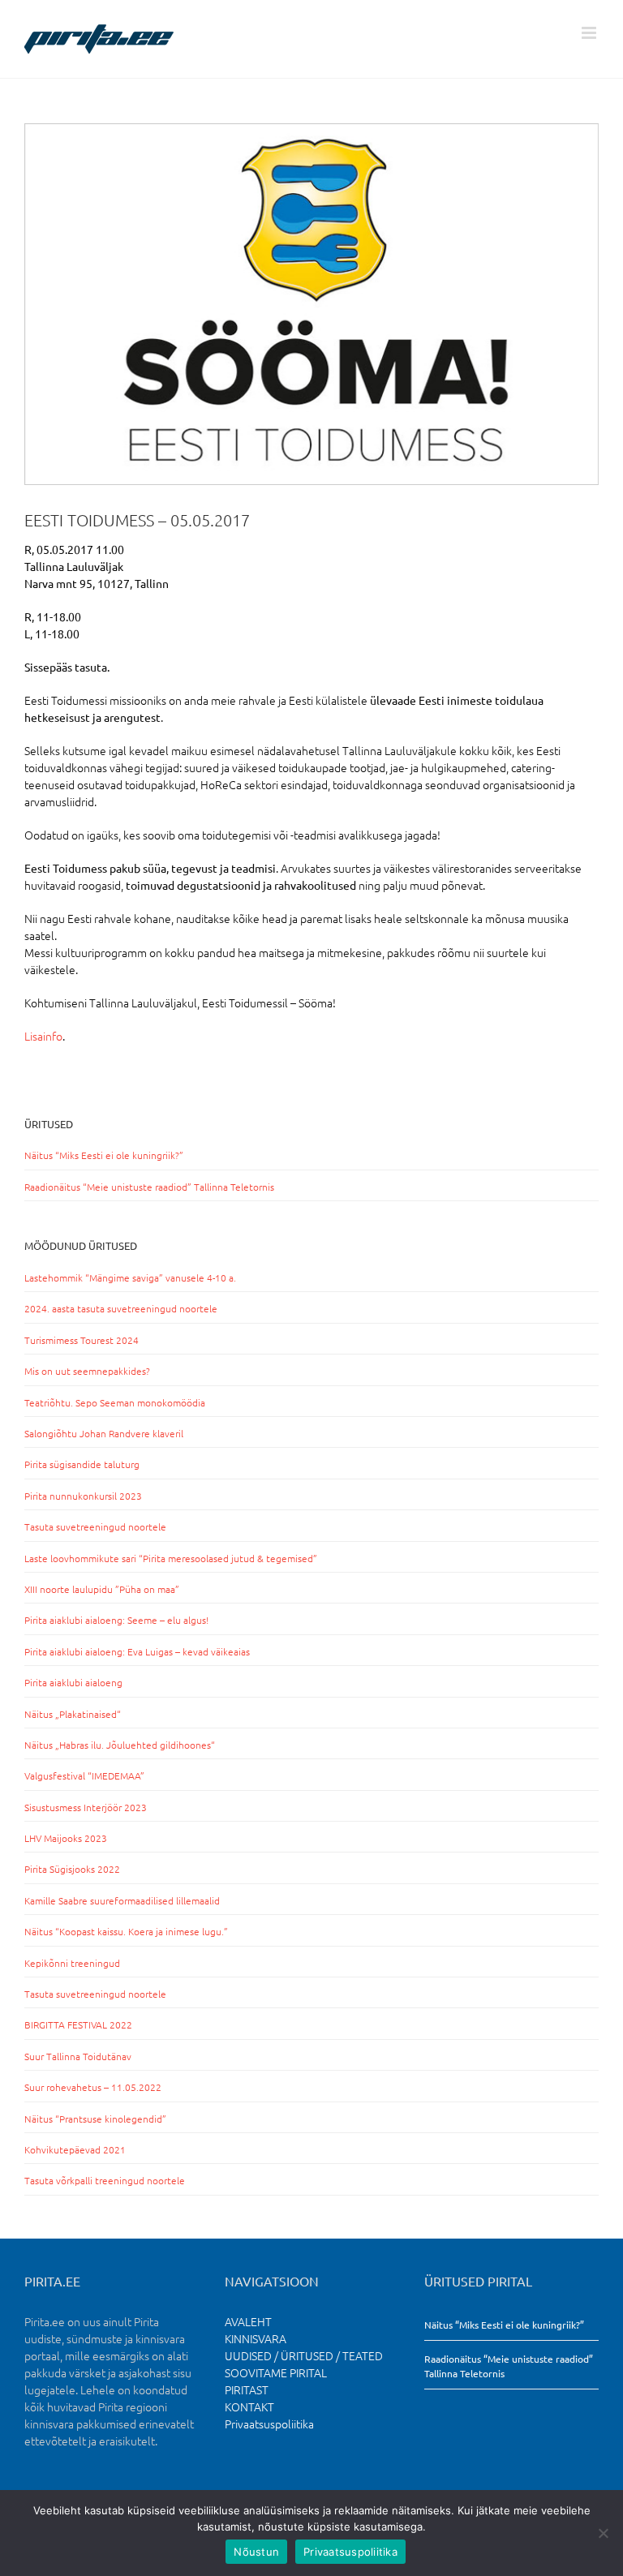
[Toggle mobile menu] (590, 33)
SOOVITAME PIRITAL (276, 2372)
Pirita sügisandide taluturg (82, 1464)
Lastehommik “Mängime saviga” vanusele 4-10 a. (130, 1277)
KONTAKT (249, 2406)
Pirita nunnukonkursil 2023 (83, 1496)
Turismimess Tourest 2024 (82, 1340)
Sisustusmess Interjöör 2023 (86, 1807)
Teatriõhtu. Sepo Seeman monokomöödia (115, 1402)
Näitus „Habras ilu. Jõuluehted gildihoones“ (120, 1745)
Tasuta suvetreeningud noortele (95, 1526)
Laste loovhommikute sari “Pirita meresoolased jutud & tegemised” (171, 1558)
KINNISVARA (256, 2338)
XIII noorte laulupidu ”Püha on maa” (102, 1589)
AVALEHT (248, 2321)
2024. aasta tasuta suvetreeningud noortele (121, 1308)
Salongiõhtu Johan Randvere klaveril (104, 1433)
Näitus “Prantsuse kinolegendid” (95, 2119)
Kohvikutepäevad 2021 (75, 2149)
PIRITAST (247, 2389)
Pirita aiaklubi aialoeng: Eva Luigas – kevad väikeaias (137, 1651)
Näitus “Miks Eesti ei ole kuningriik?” (104, 1155)
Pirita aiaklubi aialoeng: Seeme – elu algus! (116, 1620)
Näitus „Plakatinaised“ (73, 1714)
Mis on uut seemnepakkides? (87, 1371)
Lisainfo (43, 1036)
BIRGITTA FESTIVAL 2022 (78, 2024)
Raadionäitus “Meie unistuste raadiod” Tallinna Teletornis (149, 1187)
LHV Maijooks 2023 (66, 1838)
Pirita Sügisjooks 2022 (72, 1869)
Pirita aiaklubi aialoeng (73, 1682)
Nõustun (256, 2552)
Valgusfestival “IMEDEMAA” (84, 1775)
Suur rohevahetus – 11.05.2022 (93, 2087)
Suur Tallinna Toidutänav (78, 2056)
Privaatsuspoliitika (269, 2424)
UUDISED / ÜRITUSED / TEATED (304, 2355)
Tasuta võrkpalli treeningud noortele (105, 2180)
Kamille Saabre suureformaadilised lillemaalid (122, 1900)
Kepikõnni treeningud (72, 1963)
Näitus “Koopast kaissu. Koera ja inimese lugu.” (126, 1931)
